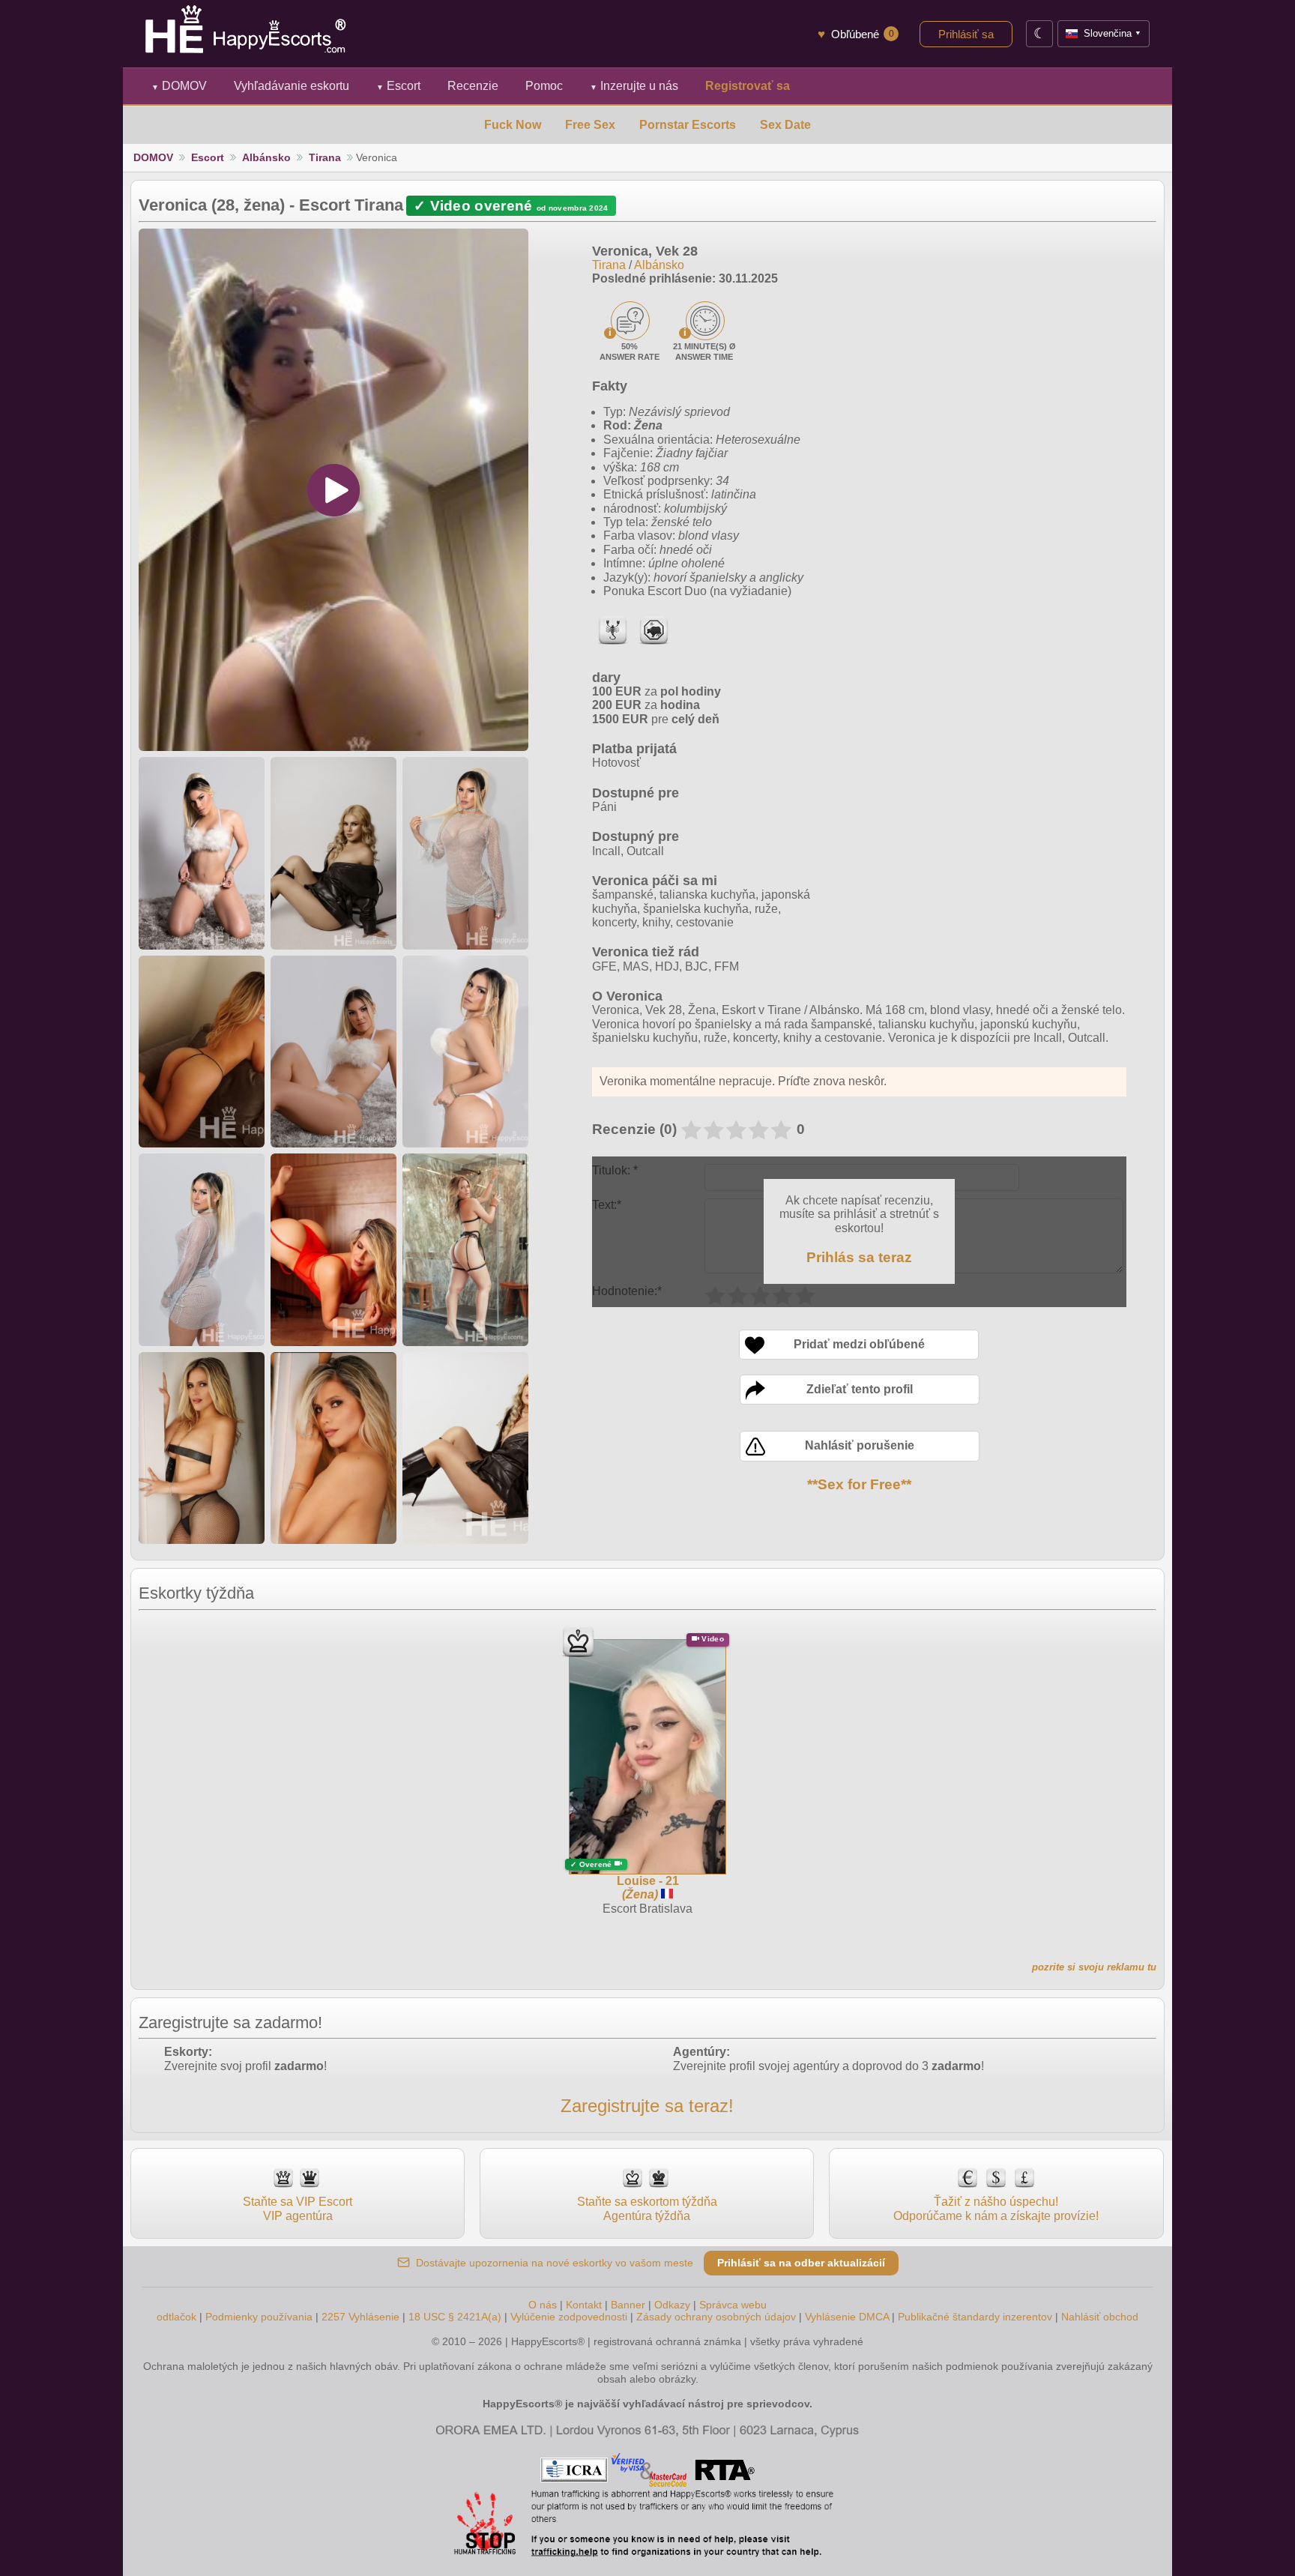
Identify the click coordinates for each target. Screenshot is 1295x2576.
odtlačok (176, 2317)
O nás (543, 2305)
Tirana (325, 157)
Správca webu (733, 2305)
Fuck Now (513, 125)
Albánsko (266, 157)
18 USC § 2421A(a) (455, 2317)
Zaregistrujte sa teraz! (647, 2106)
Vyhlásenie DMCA (847, 2317)
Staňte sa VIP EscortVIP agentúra (298, 2208)
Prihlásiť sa (966, 34)
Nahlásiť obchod (1100, 2317)
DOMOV (179, 86)
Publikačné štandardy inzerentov (975, 2317)
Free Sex (590, 125)
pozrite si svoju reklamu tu (1094, 1967)
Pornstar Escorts (688, 125)
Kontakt (584, 2305)
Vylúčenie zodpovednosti (569, 2317)
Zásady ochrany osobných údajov (716, 2317)
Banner (628, 2305)
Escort (398, 86)
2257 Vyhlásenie (360, 2317)
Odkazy (672, 2305)
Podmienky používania (259, 2317)
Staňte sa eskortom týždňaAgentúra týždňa (647, 2208)
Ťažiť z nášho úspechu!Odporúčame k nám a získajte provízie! (996, 2208)
